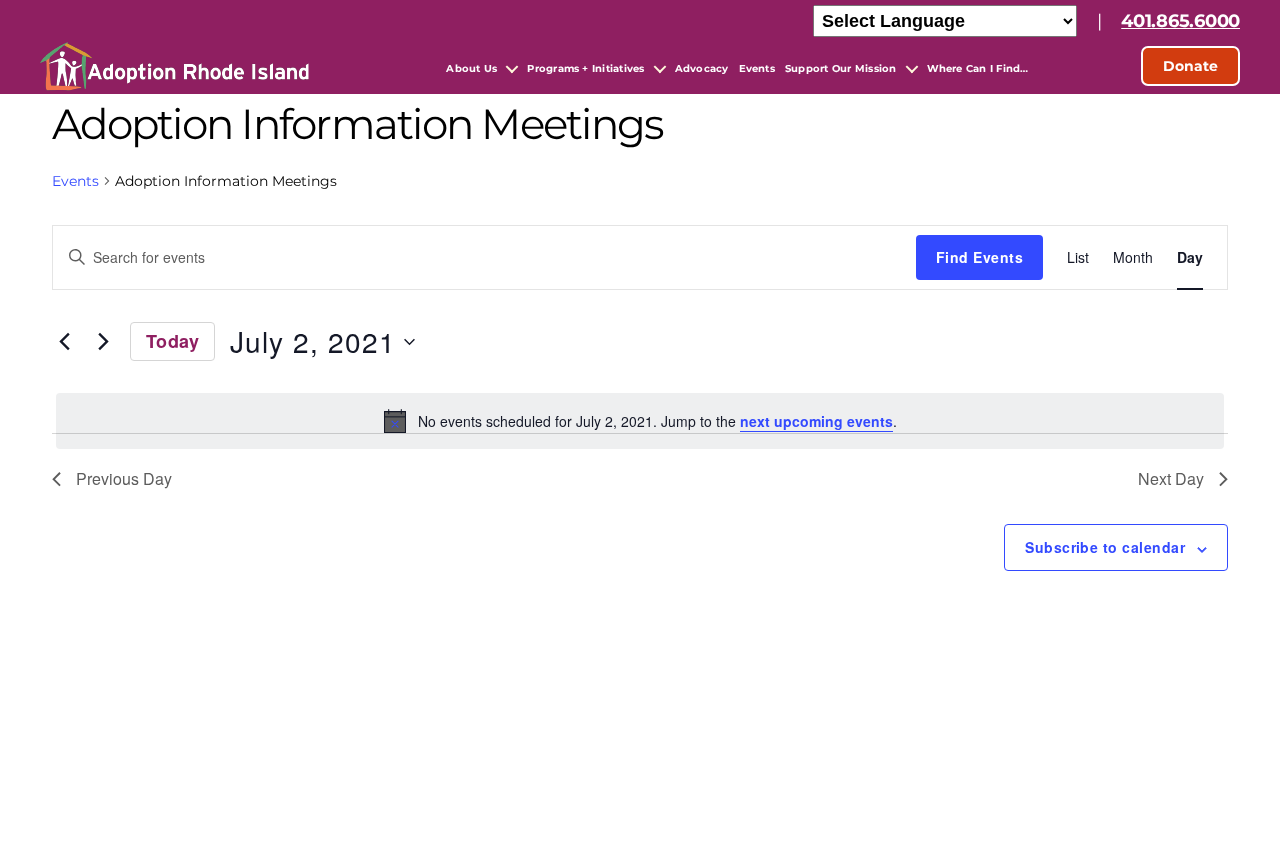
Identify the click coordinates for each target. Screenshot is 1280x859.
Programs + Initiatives (585, 68)
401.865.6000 (1180, 21)
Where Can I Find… (978, 68)
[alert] (640, 421)
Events (757, 68)
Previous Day (124, 478)
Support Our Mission (841, 68)
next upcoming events (816, 421)
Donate (1190, 66)
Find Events (979, 257)
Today (172, 341)
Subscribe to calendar (1105, 547)
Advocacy (702, 68)
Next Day (1171, 478)
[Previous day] (64, 342)
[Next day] (103, 342)
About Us (471, 68)
